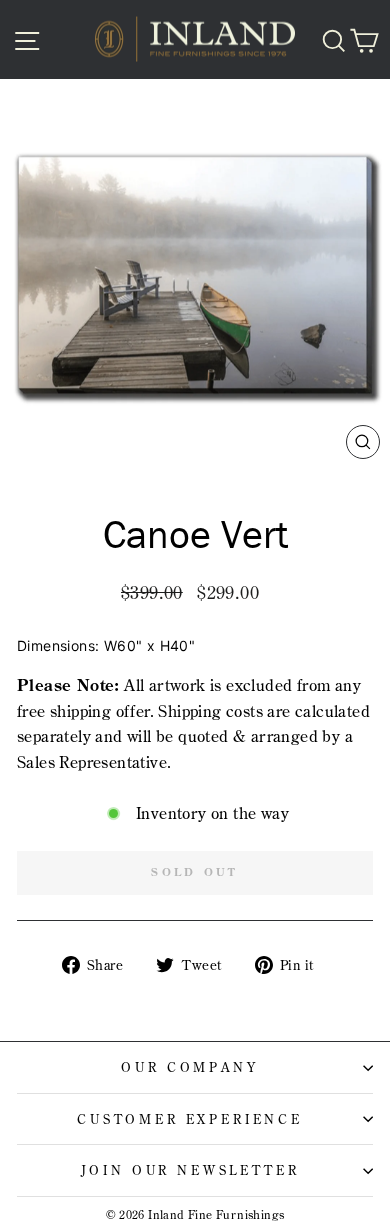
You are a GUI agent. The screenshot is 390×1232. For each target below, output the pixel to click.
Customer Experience (190, 1119)
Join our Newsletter (190, 1170)
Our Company (189, 1067)
